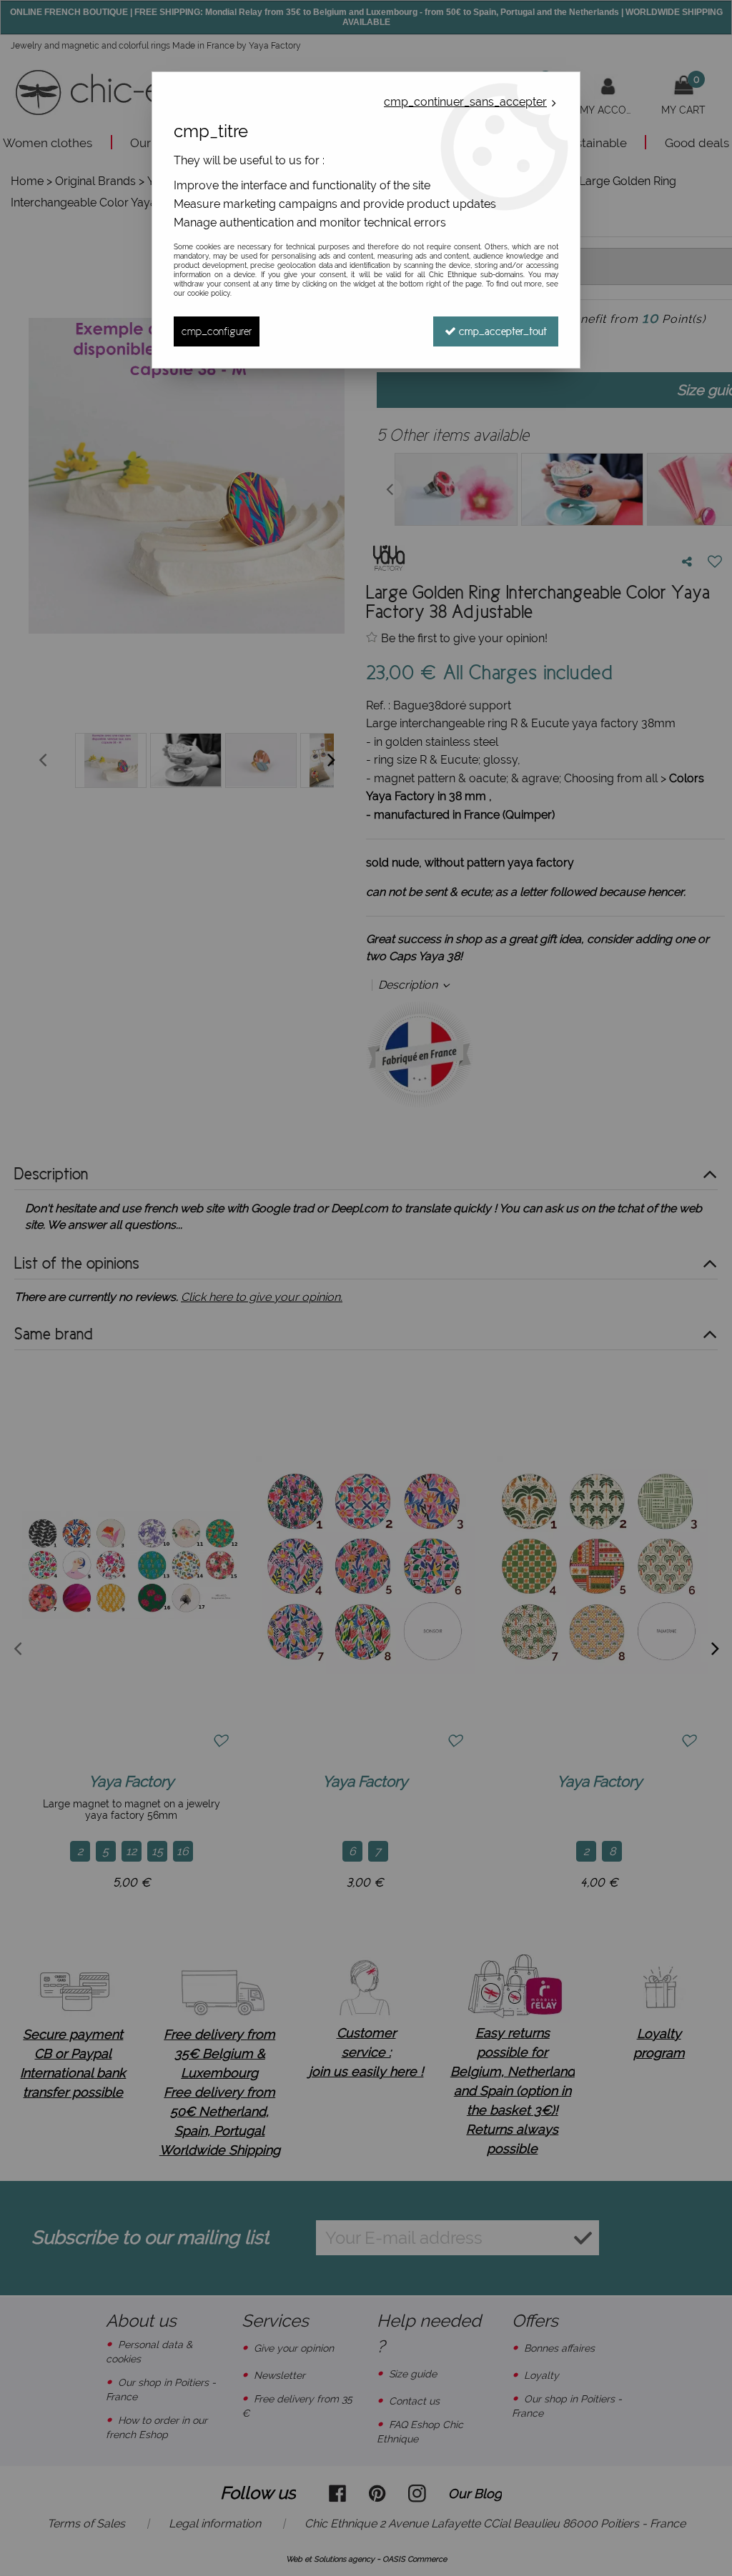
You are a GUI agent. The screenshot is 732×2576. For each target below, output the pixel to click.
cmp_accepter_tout (501, 331)
